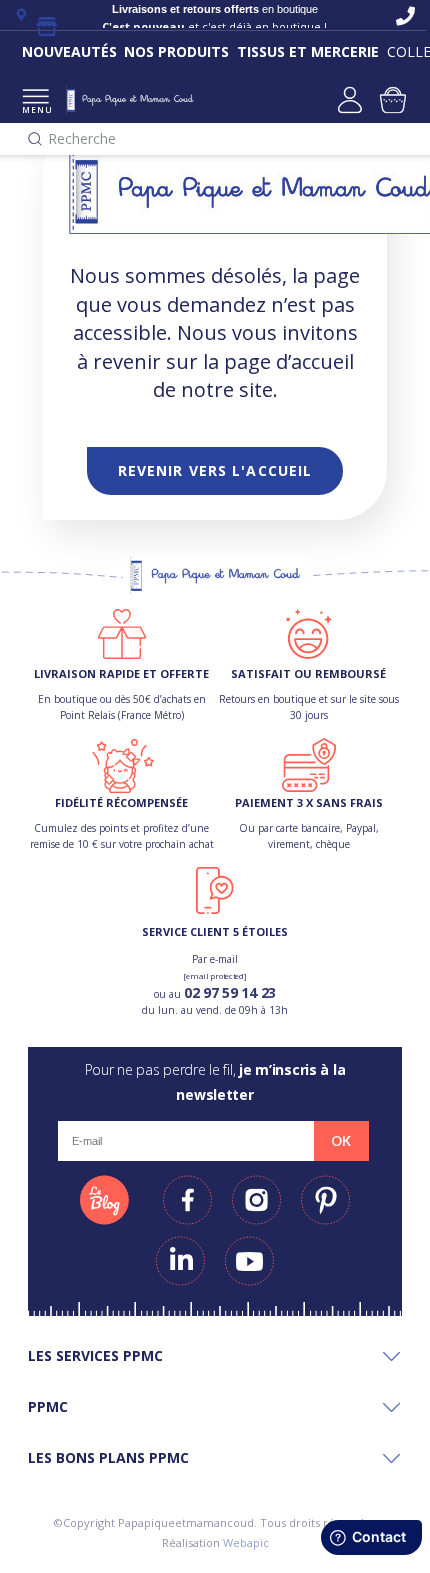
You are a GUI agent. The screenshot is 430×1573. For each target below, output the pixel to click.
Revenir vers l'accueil (215, 470)
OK (341, 1141)
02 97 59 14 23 (230, 992)
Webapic (246, 1542)
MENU (35, 109)
